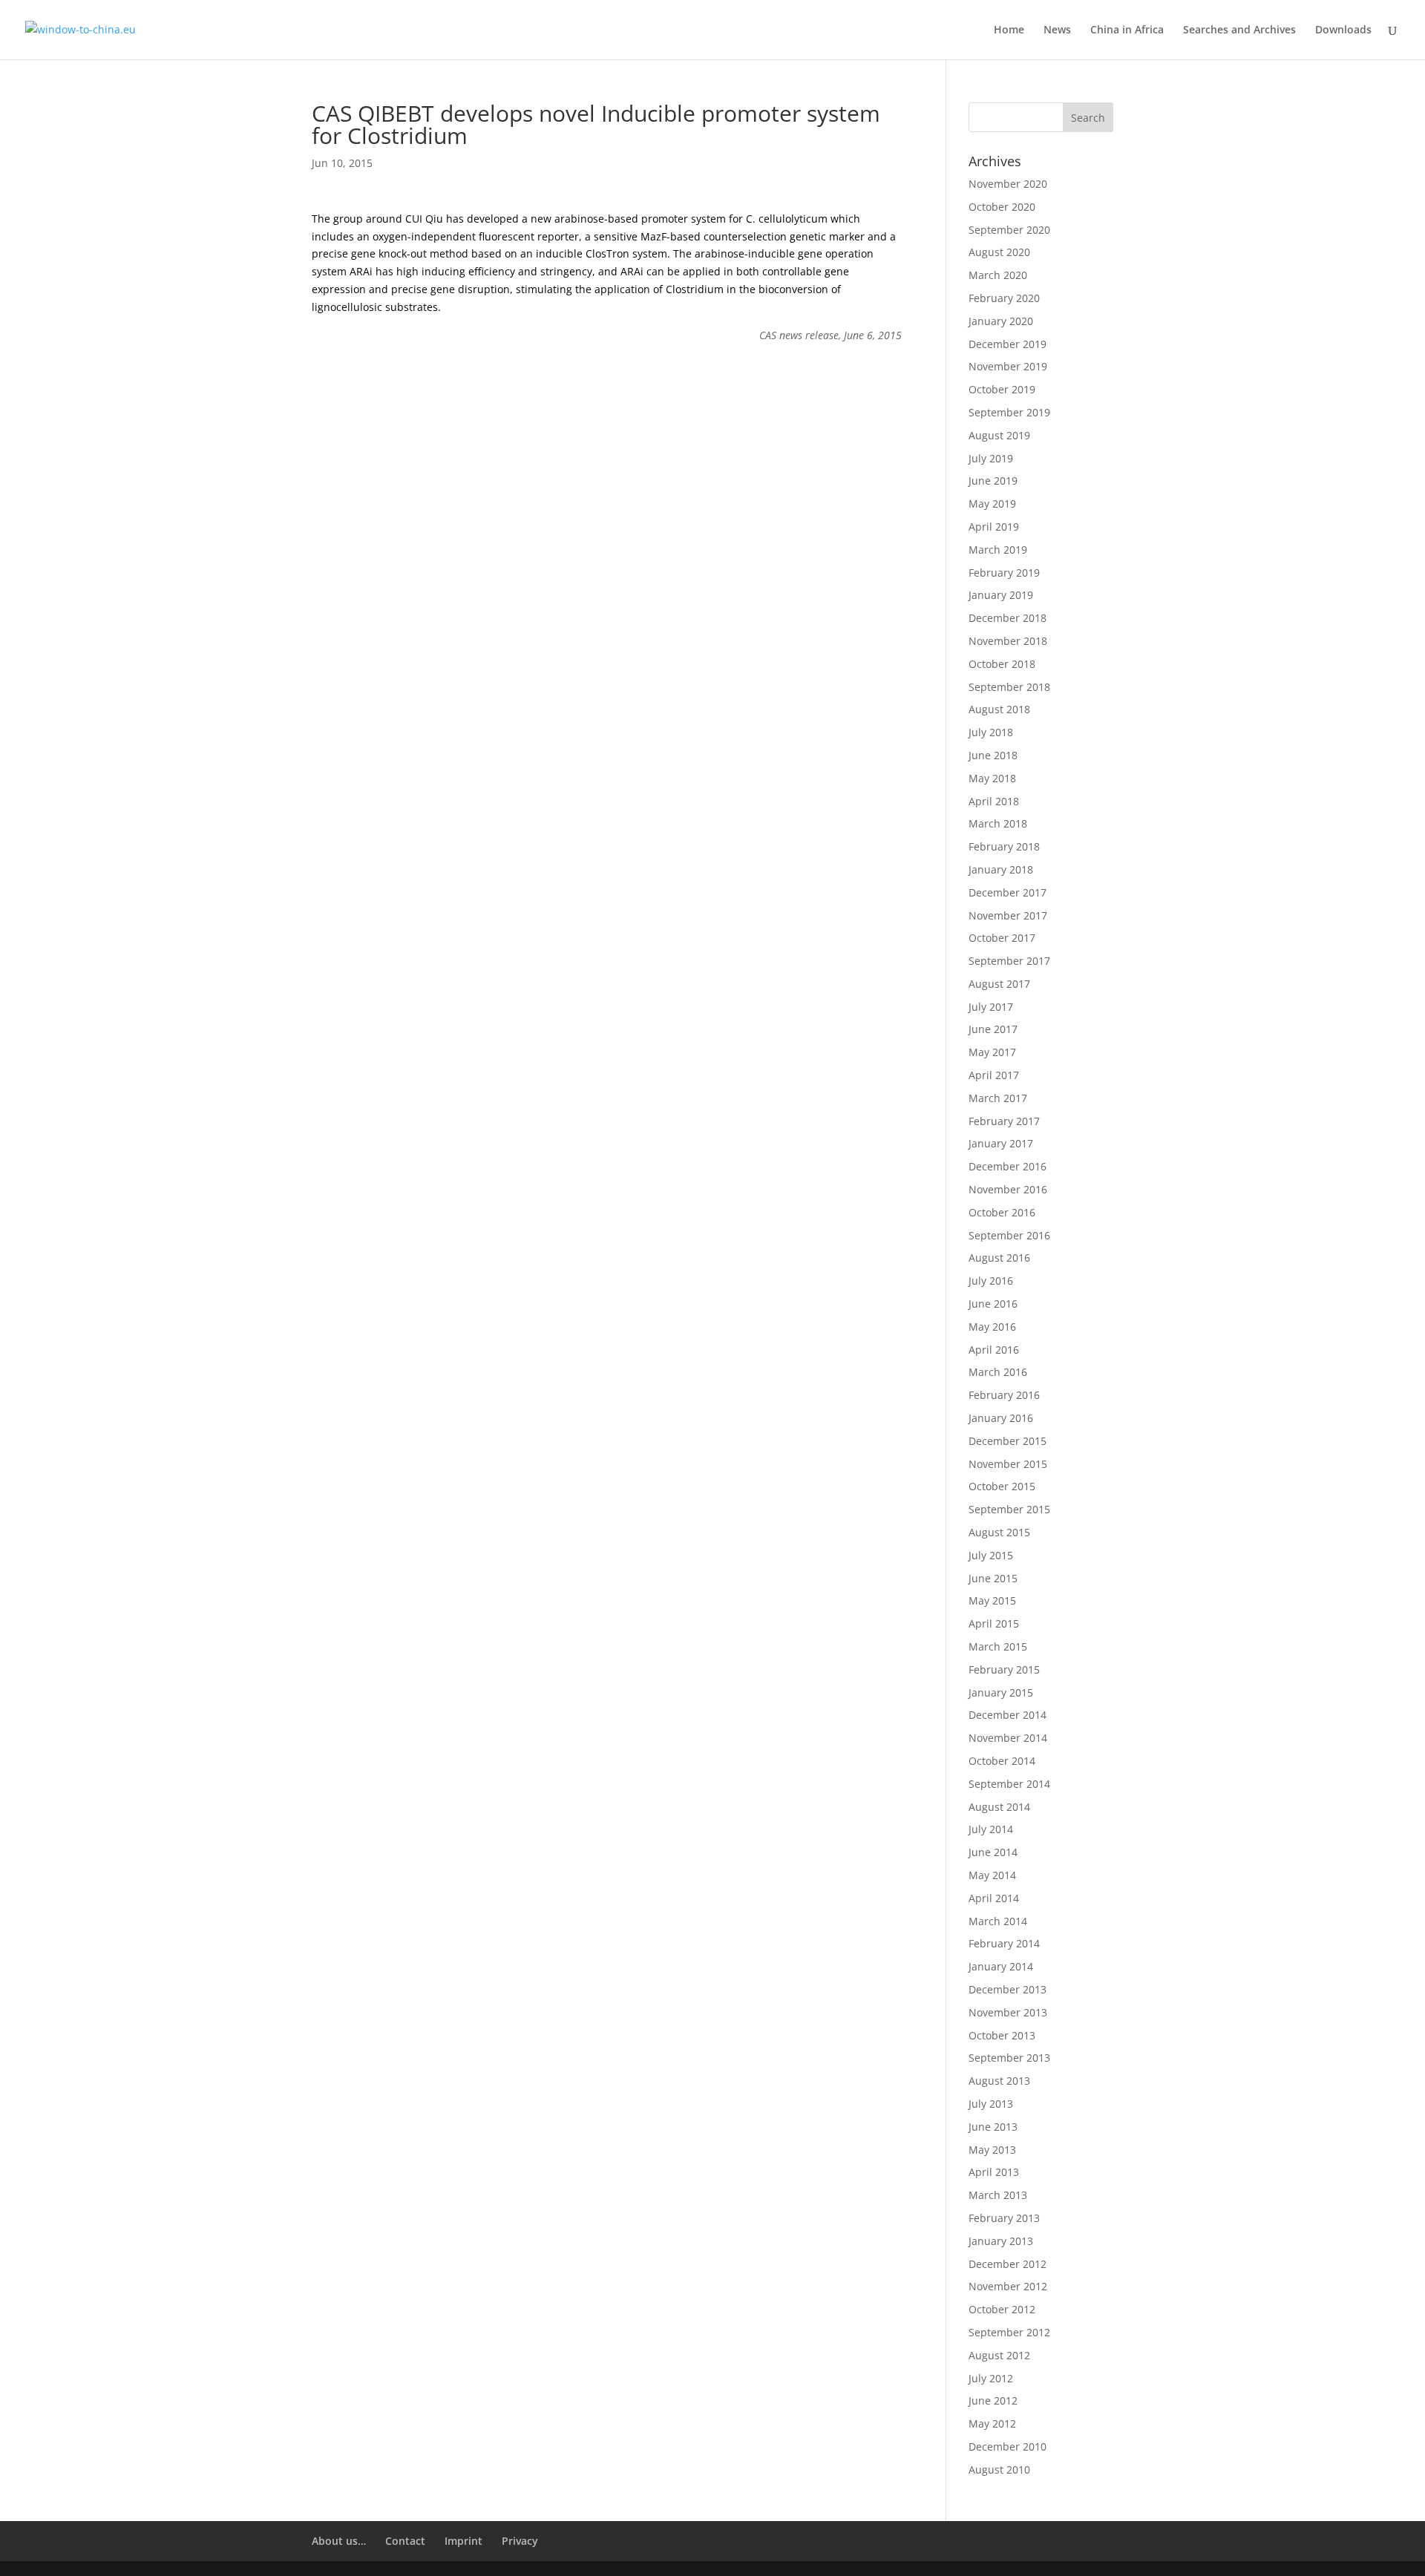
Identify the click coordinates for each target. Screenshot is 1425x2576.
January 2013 (1001, 2241)
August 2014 (999, 1807)
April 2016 (994, 1350)
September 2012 (1009, 2332)
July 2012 (991, 2378)
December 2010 (1008, 2446)
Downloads (1343, 30)
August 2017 (999, 984)
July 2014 (991, 1829)
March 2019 (998, 550)
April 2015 (994, 1623)
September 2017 (1009, 961)
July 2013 (991, 2104)
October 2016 (1002, 1212)
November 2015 (1008, 1464)
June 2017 (993, 1029)
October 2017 (1002, 938)
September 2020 (1009, 230)
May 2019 (992, 504)
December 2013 (1008, 1989)
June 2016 (993, 1304)
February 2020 (1004, 298)
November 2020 (1008, 184)
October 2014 (1002, 1761)
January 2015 (1001, 1692)
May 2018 (992, 778)
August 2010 (999, 2470)
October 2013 (1002, 2035)
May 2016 (992, 1327)
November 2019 (1008, 366)
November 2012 (1008, 2286)
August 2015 (999, 1532)
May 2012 (992, 2423)
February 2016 (1004, 1395)
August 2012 (999, 2355)
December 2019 (1008, 344)
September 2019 (1009, 412)
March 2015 (998, 1646)
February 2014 (1004, 1943)
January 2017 (1001, 1143)
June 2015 (993, 1578)
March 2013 (998, 2195)
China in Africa (1127, 30)
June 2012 (993, 2400)
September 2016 (1009, 1235)
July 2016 (991, 1281)
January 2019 (1001, 595)
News (1057, 30)
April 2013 (994, 2172)
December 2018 (1008, 618)
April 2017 (994, 1075)
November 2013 (1008, 2012)
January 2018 (1001, 869)
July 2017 (991, 1007)
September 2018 (1009, 687)
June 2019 (993, 481)
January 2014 (1001, 1966)
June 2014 (993, 1852)
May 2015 (992, 1600)
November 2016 (1008, 1189)
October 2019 (1002, 389)
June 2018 (993, 755)
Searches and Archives (1239, 30)
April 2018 (994, 801)
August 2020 (999, 252)
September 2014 (1009, 1784)
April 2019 (994, 527)
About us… (339, 2541)
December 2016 (1008, 1166)
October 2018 (1002, 664)
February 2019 (1004, 573)
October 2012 (1002, 2309)
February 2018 (1004, 846)
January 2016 (1001, 1418)
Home (1009, 30)
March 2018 (998, 823)
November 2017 (1008, 915)
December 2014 (1008, 1715)
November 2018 (1008, 641)
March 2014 (998, 1921)
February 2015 (1004, 1669)
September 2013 (1009, 2058)
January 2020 (1001, 321)
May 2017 (992, 1052)
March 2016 (998, 1372)
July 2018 (991, 732)
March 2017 (998, 1098)
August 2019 (999, 435)
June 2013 (993, 2127)
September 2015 (1009, 1509)
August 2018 (999, 709)
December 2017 (1008, 892)
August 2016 (999, 1258)
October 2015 (1002, 1486)
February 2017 (1004, 1121)
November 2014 (1008, 1738)
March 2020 (998, 275)
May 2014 (992, 1875)
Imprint (463, 2541)
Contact (405, 2541)
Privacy (520, 2541)
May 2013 (992, 2150)
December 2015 (1008, 1441)
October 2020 (1002, 207)
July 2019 (991, 458)
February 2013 (1004, 2218)
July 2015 (991, 1555)
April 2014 (994, 1898)
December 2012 (1008, 2264)
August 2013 (999, 2081)
